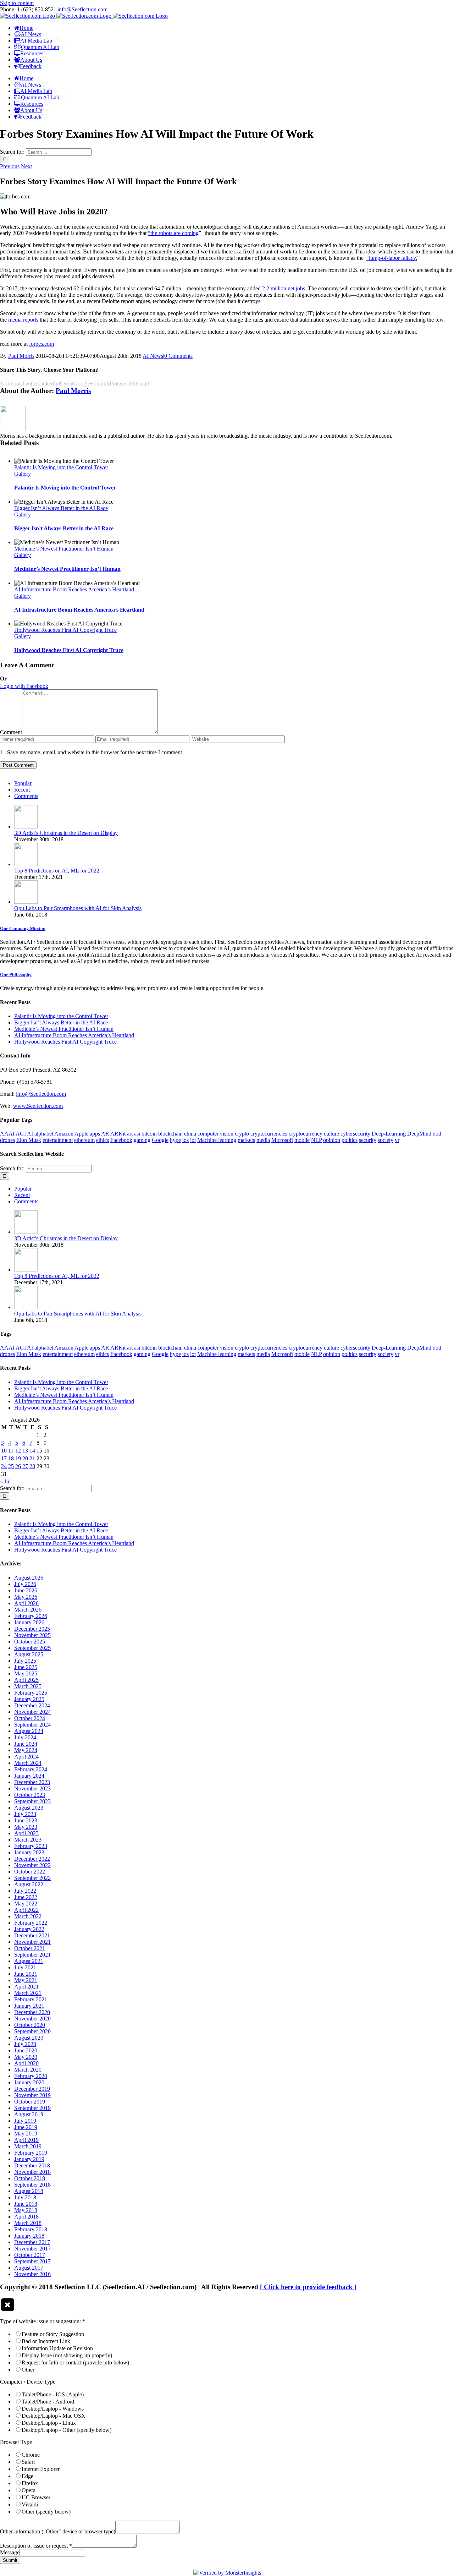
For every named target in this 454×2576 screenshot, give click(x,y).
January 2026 (29, 1622)
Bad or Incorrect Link (46, 2341)
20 (25, 1458)
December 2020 (32, 2012)
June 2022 (26, 1897)
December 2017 (32, 2242)
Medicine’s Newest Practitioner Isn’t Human (64, 549)
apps (95, 1134)
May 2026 (26, 1597)
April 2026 (26, 1603)
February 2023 (31, 1846)
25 (11, 1466)
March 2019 (28, 2146)
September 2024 (32, 1725)
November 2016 (32, 2274)
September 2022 (32, 1878)
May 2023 (26, 1827)
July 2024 (25, 1737)
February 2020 (31, 2076)
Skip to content (17, 3)
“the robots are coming (173, 233)
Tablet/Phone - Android (48, 2402)
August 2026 (29, 1578)
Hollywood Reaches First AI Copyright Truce (65, 630)
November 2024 (32, 1712)
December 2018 (32, 2165)
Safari (28, 2462)
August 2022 (29, 1884)
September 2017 (32, 2261)
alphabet (44, 1134)
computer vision (215, 1134)
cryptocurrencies (269, 1134)
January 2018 (29, 2236)
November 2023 (32, 1789)
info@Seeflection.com (82, 9)
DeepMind (419, 1134)
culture (331, 1134)
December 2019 (32, 2089)
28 (32, 1466)
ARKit (118, 1134)
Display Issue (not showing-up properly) (67, 2355)
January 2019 (29, 2159)
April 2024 (26, 1757)
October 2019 (30, 2102)
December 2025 (32, 1629)
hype (175, 1140)
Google (160, 1140)
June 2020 (26, 2050)
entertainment (58, 1140)
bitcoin (149, 1134)
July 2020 (25, 2044)
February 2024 (31, 1769)
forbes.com (41, 344)
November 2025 (32, 1635)
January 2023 (29, 1852)
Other (28, 2370)
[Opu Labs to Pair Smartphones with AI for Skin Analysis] (26, 902)
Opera (29, 2490)
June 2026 (26, 1590)
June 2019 (26, 2127)
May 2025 (26, 1673)
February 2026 (31, 1616)
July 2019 (25, 2121)
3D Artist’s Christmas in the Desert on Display (66, 833)
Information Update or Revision (57, 2348)
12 (18, 1451)
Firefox (30, 2483)
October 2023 (30, 1795)
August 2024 (29, 1731)
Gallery (23, 474)
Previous (10, 166)
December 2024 (32, 1705)
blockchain (170, 1134)
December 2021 (32, 1935)
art (130, 1134)
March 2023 (28, 1840)
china (190, 1134)
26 (18, 1466)
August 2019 (29, 2114)
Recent (22, 790)
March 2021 (28, 1993)
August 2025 (29, 1654)
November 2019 (32, 2095)
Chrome (31, 2455)
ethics (103, 1140)
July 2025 (25, 1661)
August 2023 (29, 1808)
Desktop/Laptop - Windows (53, 2409)
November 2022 (32, 1865)
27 (25, 1466)
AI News (153, 356)
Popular (23, 783)
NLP (316, 1140)
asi (137, 1134)
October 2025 (30, 1642)
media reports (23, 320)
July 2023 (25, 1814)
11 (11, 1451)
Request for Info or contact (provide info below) (75, 2362)
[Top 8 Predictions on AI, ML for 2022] (26, 864)
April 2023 (26, 1833)
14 (32, 1451)
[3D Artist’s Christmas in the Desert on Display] (26, 827)
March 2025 (28, 1686)
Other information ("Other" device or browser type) (58, 2531)
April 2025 (26, 1680)
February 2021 (31, 1999)
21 (32, 1458)
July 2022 (25, 1891)
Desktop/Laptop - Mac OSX (54, 2416)
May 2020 (26, 2057)
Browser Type (16, 2442)
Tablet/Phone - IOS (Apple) (53, 2394)
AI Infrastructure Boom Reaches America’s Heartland (74, 589)
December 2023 (32, 1782)
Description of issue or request (36, 2546)
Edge (27, 2476)
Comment (11, 732)
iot (193, 1140)
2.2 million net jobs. (284, 288)
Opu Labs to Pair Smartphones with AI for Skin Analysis (78, 908)
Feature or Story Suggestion (53, 2334)
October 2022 (30, 1872)
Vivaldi (30, 2504)
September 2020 (32, 2031)
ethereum (84, 1140)
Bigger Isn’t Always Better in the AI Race (61, 508)
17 (4, 1458)
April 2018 (26, 2217)
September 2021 (32, 1955)
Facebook (121, 1140)
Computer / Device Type (28, 2382)
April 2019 (26, 2140)
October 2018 (30, 2178)
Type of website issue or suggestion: (43, 2321)
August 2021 (29, 1961)
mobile (302, 1140)
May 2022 (26, 1904)
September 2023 (32, 1801)
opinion (332, 1140)
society (386, 1140)
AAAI (7, 1134)
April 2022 (26, 1910)
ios (186, 1140)
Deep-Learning (389, 1134)
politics (350, 1140)
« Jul (5, 1481)
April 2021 (26, 1987)
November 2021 (32, 1942)
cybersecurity (355, 1134)
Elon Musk (29, 1140)
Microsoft (282, 1140)
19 (18, 1458)
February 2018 (31, 2229)
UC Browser (36, 2497)
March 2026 (28, 1610)
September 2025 (32, 1648)
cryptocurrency (306, 1134)
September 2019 (32, 2108)
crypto (242, 1134)
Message (10, 2552)
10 (4, 1451)
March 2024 (28, 1763)
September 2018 (32, 2185)
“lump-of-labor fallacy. (392, 258)
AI (30, 1134)
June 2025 (26, 1667)
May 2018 (26, 2210)
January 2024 (29, 1776)
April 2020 (26, 2063)
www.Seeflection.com (38, 1106)
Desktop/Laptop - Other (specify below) (67, 2430)
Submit (10, 2560)
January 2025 (29, 1699)
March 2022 (28, 1916)
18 (11, 1458)
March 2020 (28, 2070)
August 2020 (29, 2038)
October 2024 (30, 1718)
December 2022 (32, 1859)
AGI (21, 1134)
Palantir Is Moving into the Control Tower (61, 467)
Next (26, 166)
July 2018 (25, 2197)
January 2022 (29, 1929)
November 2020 (32, 2019)
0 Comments (178, 356)
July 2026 (25, 1584)
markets (246, 1140)
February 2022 (31, 1923)
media (263, 1140)
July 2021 (25, 1967)
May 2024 (26, 1750)
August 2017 (29, 2268)
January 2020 (29, 2082)
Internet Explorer (41, 2469)
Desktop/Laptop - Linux (49, 2423)
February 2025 (31, 1693)
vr (397, 1140)
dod (437, 1134)
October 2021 (30, 1948)
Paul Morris (21, 356)
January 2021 (29, 2006)
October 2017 (30, 2255)
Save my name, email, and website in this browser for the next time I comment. (95, 752)
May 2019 (26, 2134)
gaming (142, 1140)
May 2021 (26, 1980)
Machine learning (217, 1140)
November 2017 (32, 2249)
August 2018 (29, 2191)
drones (7, 1140)
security (368, 1140)
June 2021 (26, 1974)
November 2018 (32, 2172)
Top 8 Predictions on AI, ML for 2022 (57, 871)
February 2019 (31, 2153)
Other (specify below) (46, 2512)
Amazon (64, 1134)
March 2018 (28, 2223)
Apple (81, 1134)
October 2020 (30, 2025)
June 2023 (26, 1820)
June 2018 (26, 2204)
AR (105, 1134)
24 (4, 1466)
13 (25, 1451)
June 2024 (26, 1744)
